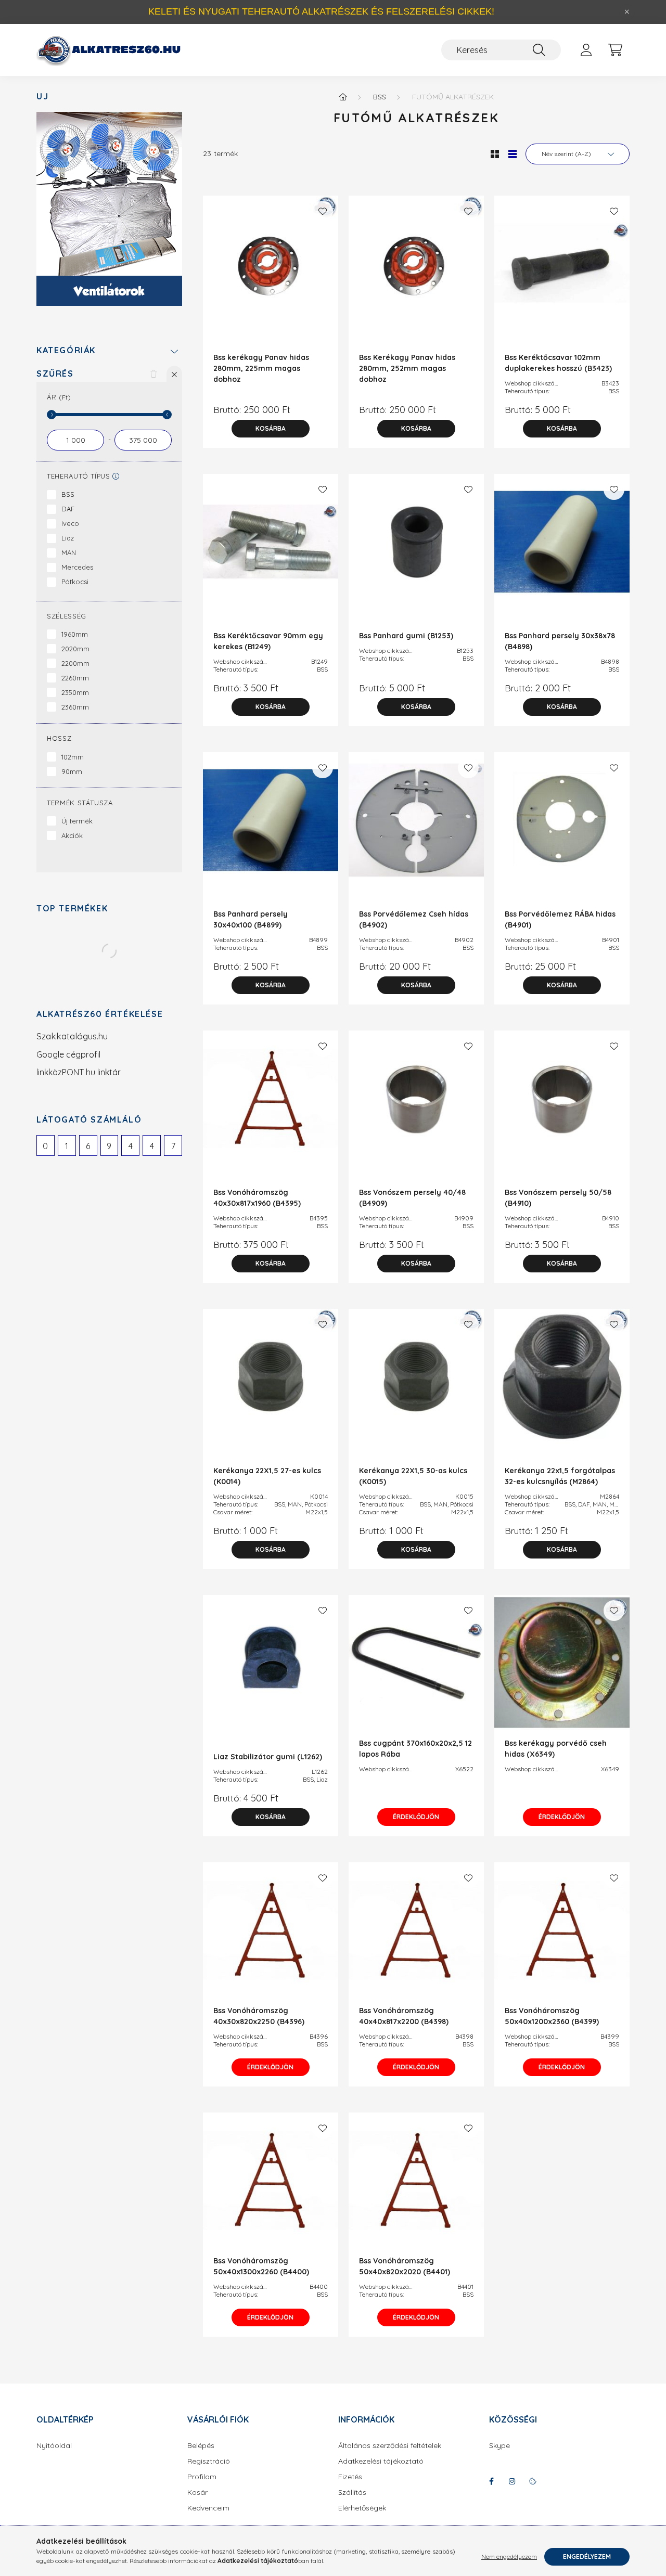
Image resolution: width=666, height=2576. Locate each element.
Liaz (68, 538)
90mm (72, 771)
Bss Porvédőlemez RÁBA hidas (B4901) (560, 919)
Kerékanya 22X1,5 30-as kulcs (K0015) (413, 1476)
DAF (68, 509)
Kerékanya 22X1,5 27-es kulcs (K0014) (267, 1476)
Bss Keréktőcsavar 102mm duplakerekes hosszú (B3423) (558, 363)
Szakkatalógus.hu (72, 1036)
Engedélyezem (587, 2556)
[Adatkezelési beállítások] (533, 2481)
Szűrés (55, 374)
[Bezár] (627, 12)
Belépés (201, 2446)
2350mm (75, 692)
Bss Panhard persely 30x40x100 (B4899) (251, 919)
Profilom (202, 2477)
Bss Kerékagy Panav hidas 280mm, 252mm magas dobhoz (407, 368)
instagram (512, 2481)
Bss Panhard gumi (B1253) (406, 636)
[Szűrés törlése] (153, 373)
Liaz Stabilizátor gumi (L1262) (268, 1757)
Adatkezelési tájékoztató (381, 2461)
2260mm (75, 678)
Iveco (70, 523)
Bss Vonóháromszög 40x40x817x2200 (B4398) (404, 2016)
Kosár (197, 2493)
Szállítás (352, 2493)
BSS (68, 494)
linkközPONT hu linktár (79, 1072)
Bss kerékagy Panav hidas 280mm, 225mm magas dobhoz (261, 368)
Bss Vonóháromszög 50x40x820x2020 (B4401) (405, 2266)
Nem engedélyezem (509, 2556)
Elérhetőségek (362, 2508)
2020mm (75, 649)
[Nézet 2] (513, 154)
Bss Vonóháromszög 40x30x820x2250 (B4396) (259, 2016)
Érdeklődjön (416, 1817)
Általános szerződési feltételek (390, 2446)
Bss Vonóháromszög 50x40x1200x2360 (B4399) (552, 2016)
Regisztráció (209, 2461)
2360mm (75, 707)
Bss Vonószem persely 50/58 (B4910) (558, 1198)
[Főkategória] (343, 97)
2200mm (75, 663)
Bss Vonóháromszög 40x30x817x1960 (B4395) (257, 1198)
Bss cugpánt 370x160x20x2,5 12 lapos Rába (415, 1749)
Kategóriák (66, 350)
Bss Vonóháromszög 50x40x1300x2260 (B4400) (261, 2266)
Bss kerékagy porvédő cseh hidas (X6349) (556, 1749)
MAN (69, 552)
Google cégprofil (68, 1054)
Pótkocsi (75, 582)
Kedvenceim (208, 2508)
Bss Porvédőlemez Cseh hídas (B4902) (414, 919)
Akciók (72, 835)
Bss (380, 97)
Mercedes (77, 567)
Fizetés (350, 2477)
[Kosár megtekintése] (615, 50)
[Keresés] (539, 50)
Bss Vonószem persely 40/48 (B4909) (412, 1198)
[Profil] (586, 50)
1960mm (75, 634)
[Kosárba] (271, 429)
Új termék (77, 821)
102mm (73, 757)
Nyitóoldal (54, 2446)
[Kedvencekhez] (323, 211)
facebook (491, 2481)
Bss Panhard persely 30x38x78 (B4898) (560, 641)
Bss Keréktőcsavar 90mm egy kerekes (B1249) (268, 641)
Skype (499, 2446)
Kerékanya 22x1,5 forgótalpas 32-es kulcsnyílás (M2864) (560, 1476)
